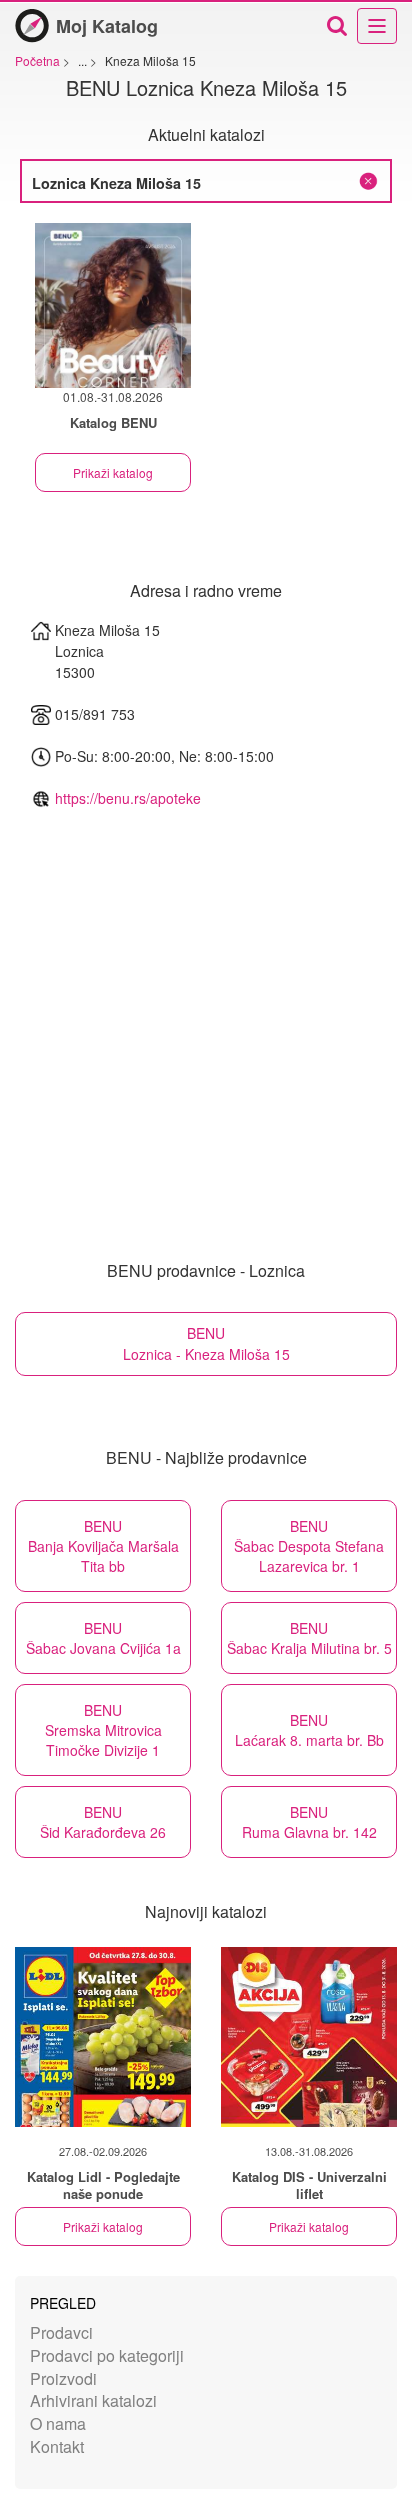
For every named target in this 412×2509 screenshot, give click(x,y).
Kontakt (57, 2446)
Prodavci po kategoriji (107, 2355)
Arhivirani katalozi (93, 2400)
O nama (58, 2423)
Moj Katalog (107, 26)
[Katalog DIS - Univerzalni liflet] (309, 2037)
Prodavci (61, 2332)
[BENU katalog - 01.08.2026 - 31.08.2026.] (113, 305)
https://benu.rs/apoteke (128, 798)
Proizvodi (63, 2378)
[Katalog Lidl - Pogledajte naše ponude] (103, 2037)
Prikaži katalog (113, 472)
